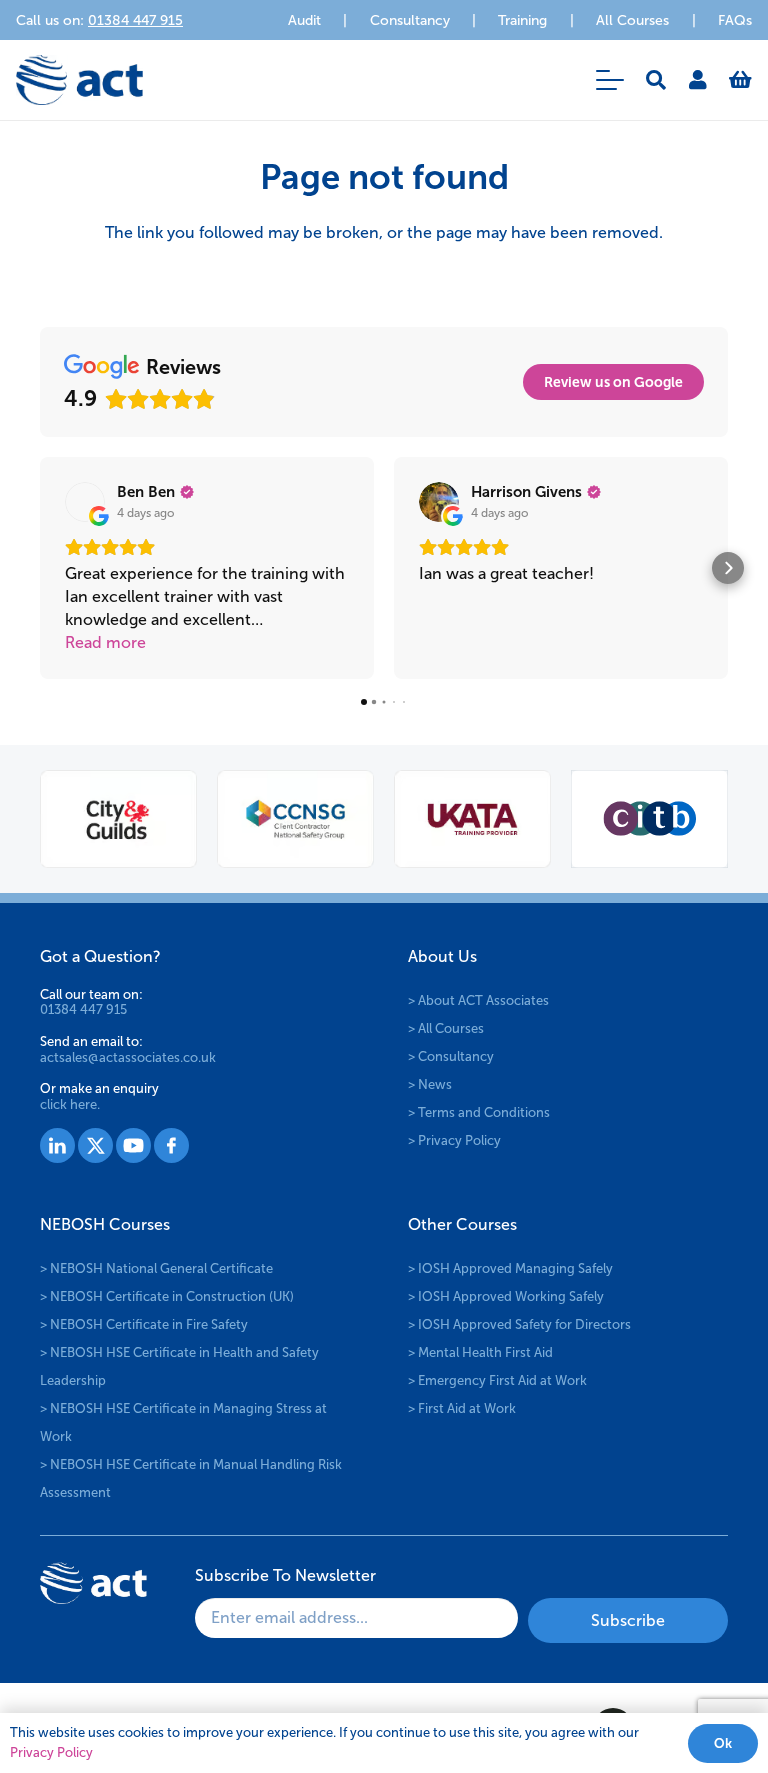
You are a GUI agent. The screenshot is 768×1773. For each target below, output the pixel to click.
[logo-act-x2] (79, 80)
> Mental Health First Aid (480, 1352)
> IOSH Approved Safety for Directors (519, 1324)
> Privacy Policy (454, 1140)
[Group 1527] (57, 1145)
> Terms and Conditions (479, 1112)
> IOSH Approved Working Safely (506, 1296)
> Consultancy (451, 1056)
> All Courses (446, 1028)
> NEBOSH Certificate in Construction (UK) (167, 1296)
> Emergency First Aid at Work (497, 1380)
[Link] (698, 80)
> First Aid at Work (462, 1408)
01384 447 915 (83, 1009)
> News (430, 1084)
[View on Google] (85, 502)
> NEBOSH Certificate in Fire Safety (144, 1324)
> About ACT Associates (478, 1000)
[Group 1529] (133, 1145)
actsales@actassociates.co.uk (128, 1057)
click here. (70, 1104)
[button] (610, 80)
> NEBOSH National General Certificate (156, 1268)
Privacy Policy (51, 1752)
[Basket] (740, 80)
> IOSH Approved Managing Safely (510, 1268)
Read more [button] (105, 642)
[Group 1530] (171, 1145)
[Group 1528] (95, 1145)
